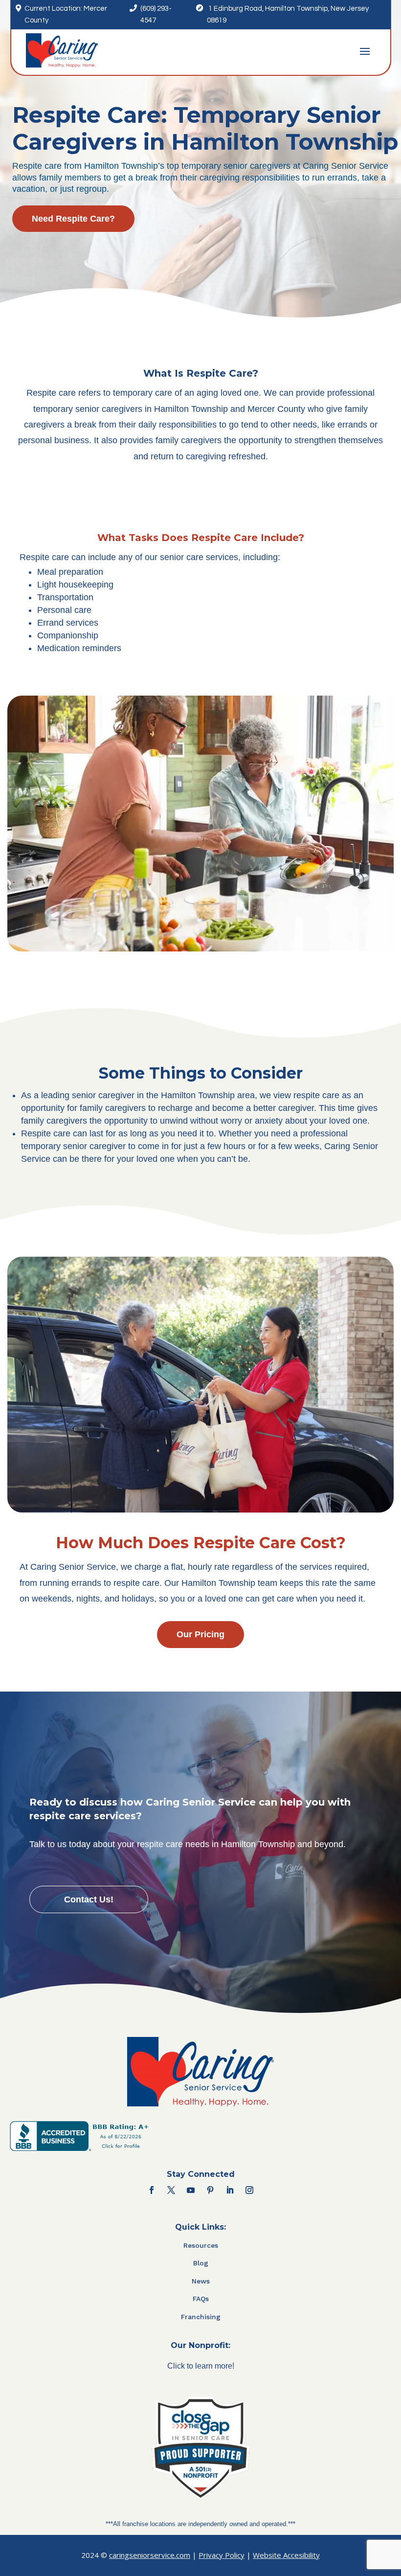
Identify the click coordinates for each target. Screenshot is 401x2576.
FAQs (201, 2299)
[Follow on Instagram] (249, 2190)
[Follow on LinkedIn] (230, 2190)
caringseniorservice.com (150, 2555)
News (201, 2281)
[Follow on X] (171, 2190)
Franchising (201, 2317)
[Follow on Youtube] (191, 2190)
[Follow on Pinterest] (210, 2190)
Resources (201, 2245)
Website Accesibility (286, 2555)
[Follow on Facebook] (152, 2190)
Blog (201, 2263)
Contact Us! (89, 1899)
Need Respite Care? (73, 219)
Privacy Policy (222, 2555)
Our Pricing (200, 1634)
